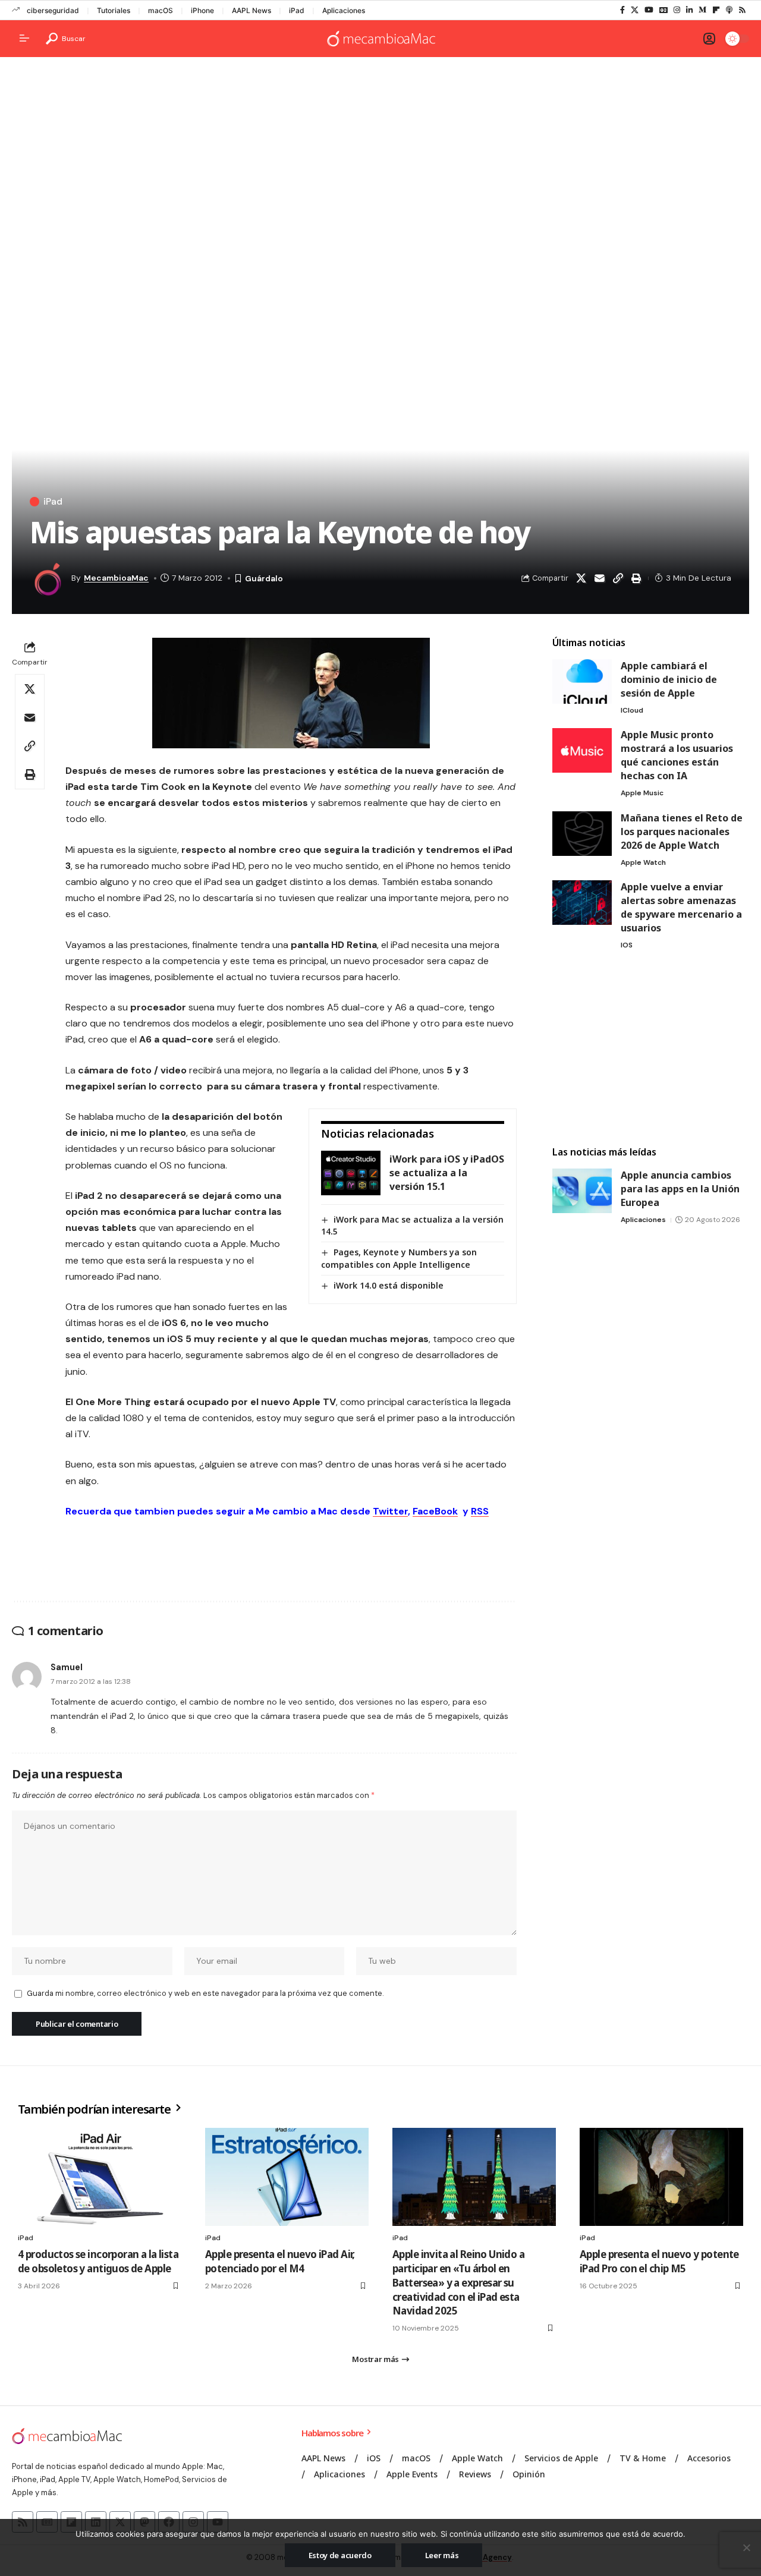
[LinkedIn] (689, 10)
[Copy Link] (618, 578)
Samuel (67, 1667)
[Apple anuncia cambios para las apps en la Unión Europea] (582, 1191)
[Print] (636, 578)
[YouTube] (649, 10)
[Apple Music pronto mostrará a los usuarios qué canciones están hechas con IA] (582, 750)
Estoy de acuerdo (340, 2555)
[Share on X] (581, 578)
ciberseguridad (53, 10)
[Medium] (702, 10)
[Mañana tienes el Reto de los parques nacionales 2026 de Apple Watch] (582, 834)
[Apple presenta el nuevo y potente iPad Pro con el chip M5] (661, 2177)
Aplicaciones (344, 10)
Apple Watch (643, 862)
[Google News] (663, 10)
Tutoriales (114, 10)
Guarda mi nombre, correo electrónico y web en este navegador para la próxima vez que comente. (205, 1993)
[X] (635, 10)
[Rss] (742, 10)
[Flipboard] (716, 10)
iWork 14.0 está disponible (389, 1285)
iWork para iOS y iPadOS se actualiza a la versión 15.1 (447, 1173)
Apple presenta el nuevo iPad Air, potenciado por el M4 (280, 2261)
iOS (627, 945)
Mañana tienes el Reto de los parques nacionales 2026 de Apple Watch (682, 832)
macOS (161, 10)
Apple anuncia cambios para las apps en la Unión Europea (680, 1189)
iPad (297, 10)
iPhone (202, 10)
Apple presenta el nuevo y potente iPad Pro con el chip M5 (659, 2261)
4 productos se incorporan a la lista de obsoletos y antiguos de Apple (98, 2261)
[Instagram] (677, 10)
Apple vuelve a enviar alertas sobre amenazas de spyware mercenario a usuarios (681, 907)
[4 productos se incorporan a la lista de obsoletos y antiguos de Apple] (100, 2177)
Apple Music (642, 793)
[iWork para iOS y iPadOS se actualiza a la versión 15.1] (351, 1173)
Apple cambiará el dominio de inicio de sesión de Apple (669, 679)
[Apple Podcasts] (729, 10)
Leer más (442, 2555)
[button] (66, 39)
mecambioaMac (116, 578)
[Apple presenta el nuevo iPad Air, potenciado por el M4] (287, 2177)
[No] (746, 2547)
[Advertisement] (380, 158)
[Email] (599, 578)
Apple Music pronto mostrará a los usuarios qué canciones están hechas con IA (677, 755)
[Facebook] (622, 10)
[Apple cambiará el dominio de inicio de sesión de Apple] (582, 681)
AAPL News (251, 10)
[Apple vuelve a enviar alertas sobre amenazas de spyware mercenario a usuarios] (582, 903)
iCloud (632, 710)
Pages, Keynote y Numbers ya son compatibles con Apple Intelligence (399, 1258)
